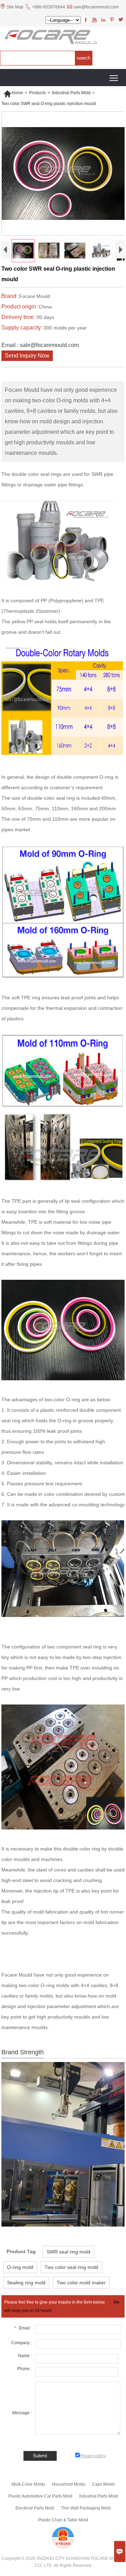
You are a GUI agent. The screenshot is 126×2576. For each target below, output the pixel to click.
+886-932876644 (48, 7)
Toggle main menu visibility (114, 78)
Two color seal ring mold (71, 2267)
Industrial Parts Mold (71, 93)
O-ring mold (20, 2267)
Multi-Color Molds (28, 2484)
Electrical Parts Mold (35, 2508)
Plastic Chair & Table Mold (63, 2520)
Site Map (15, 7)
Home (13, 93)
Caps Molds (103, 2484)
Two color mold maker (81, 2283)
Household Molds (69, 2484)
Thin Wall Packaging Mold (86, 2508)
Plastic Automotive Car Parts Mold (40, 2496)
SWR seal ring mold (68, 2252)
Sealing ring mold (26, 2283)
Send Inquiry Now (27, 356)
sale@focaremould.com (96, 7)
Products (37, 93)
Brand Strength (23, 2052)
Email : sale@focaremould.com (40, 345)
